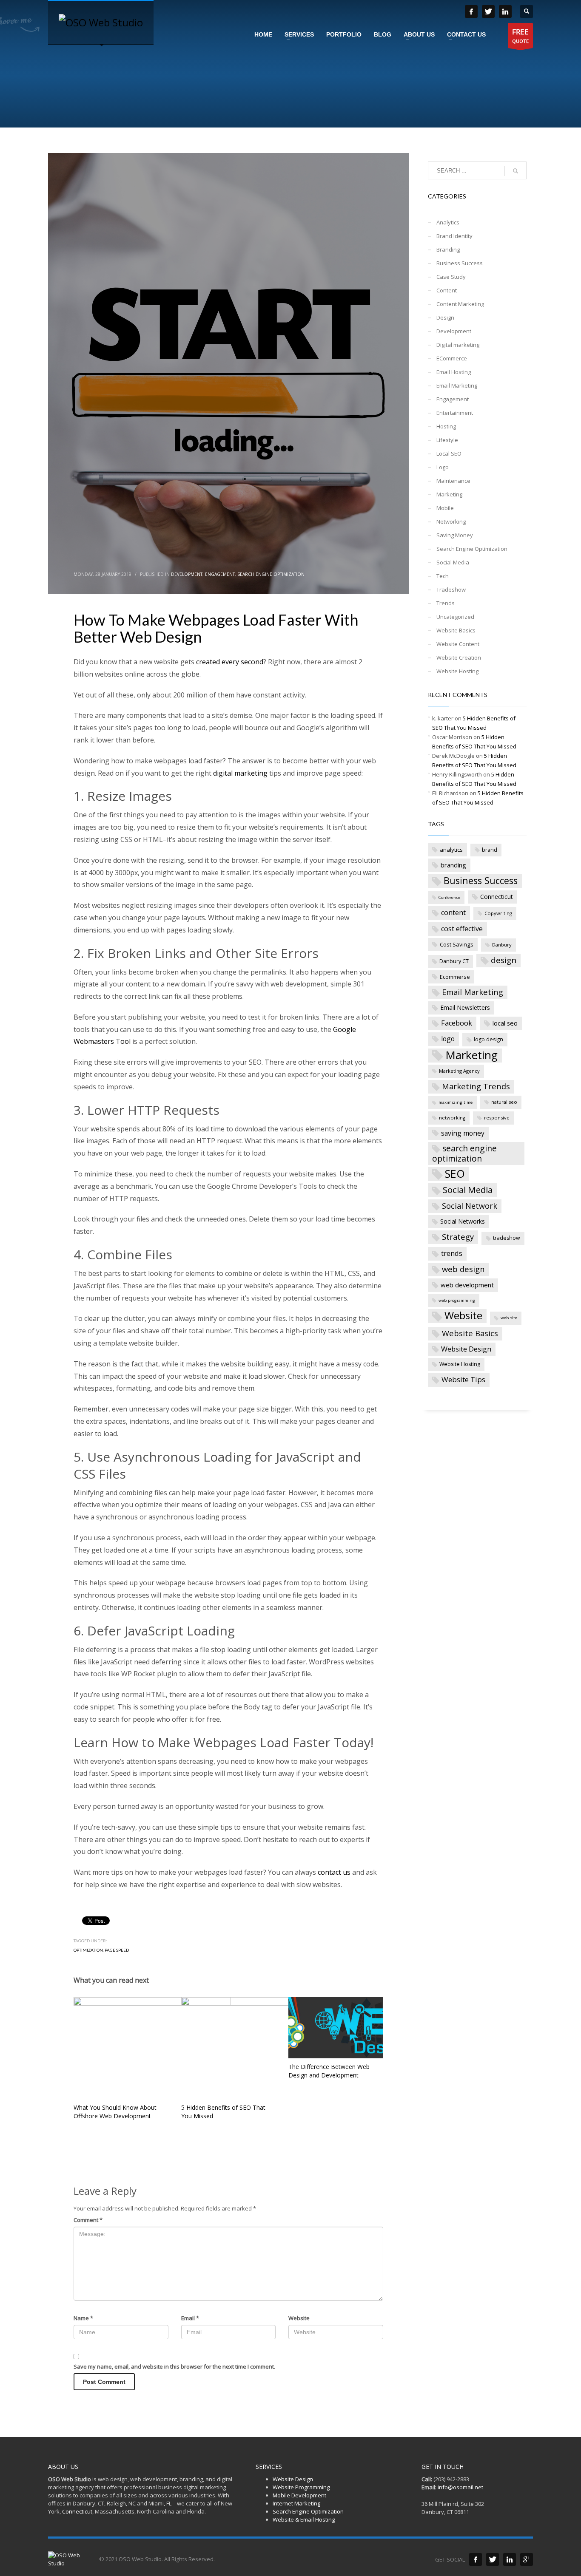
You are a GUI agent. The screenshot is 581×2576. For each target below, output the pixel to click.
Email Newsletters (465, 1007)
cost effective (462, 929)
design (504, 960)
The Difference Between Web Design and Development (329, 2071)
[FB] (471, 11)
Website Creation (459, 657)
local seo (505, 1023)
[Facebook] (476, 2559)
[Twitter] (493, 2559)
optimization (88, 1950)
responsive (497, 1118)
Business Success (460, 263)
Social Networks (463, 1221)
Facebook (457, 1023)
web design (463, 1269)
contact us (334, 1872)
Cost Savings (457, 944)
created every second (230, 662)
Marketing (449, 494)
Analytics (448, 222)
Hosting (446, 426)
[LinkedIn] (505, 11)
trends (452, 1253)
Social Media (453, 562)
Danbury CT (454, 961)
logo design (488, 1039)
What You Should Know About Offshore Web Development (115, 2112)
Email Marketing (457, 385)
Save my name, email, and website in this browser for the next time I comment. (174, 2366)
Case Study (451, 277)
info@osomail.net (460, 2487)
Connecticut (497, 897)
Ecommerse (455, 977)
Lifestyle (447, 440)
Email (190, 2318)
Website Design (466, 1349)
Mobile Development (299, 2495)
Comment (88, 2220)
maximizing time (456, 1102)
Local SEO (449, 453)
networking (452, 1118)
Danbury (502, 945)
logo (448, 1039)
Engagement (220, 574)
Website (299, 2318)
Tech (443, 576)
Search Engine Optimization (271, 574)
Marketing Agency (459, 1071)
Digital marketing (458, 345)
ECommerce (452, 358)
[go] (515, 171)
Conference (449, 897)
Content (447, 290)
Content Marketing (460, 304)
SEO (455, 1174)
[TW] (488, 11)
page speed (117, 1950)
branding (453, 865)
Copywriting (498, 913)
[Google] (527, 2559)
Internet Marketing (296, 2503)
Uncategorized (455, 617)
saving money (463, 1133)
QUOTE (520, 35)
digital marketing (240, 773)
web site (509, 1318)
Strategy (458, 1237)
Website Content (458, 644)
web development (467, 1285)
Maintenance (453, 481)
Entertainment (455, 413)
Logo (443, 467)
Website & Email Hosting (304, 2519)
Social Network (470, 1206)
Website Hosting (457, 671)
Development (187, 574)
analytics (451, 850)
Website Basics (456, 630)
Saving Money (455, 535)
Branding (448, 249)
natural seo (504, 1102)
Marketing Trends (476, 1086)
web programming (457, 1300)
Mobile (445, 508)
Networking (451, 521)
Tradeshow (451, 589)
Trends (446, 603)
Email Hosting (454, 372)
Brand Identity (454, 236)
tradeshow (507, 1238)
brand (490, 850)
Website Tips (463, 1379)
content (453, 913)
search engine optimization (464, 1153)
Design (445, 317)
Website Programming (301, 2487)
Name (83, 2318)
